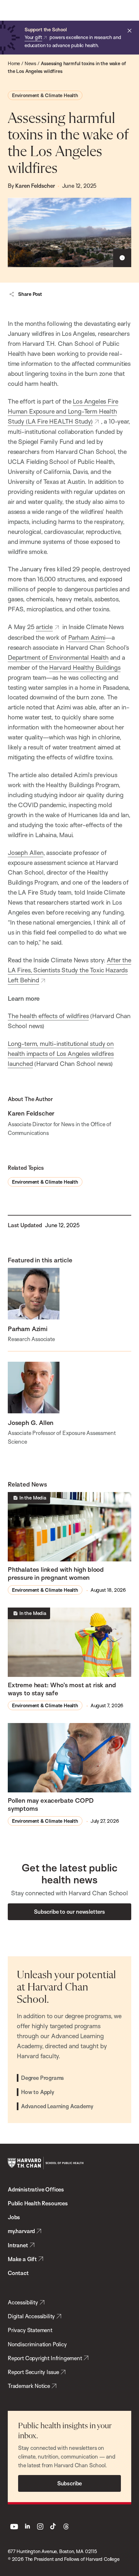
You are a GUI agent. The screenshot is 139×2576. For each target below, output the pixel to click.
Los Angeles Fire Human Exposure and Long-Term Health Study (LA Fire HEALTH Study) (63, 411)
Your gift (33, 37)
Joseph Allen (26, 853)
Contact (18, 2273)
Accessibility (23, 2302)
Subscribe (69, 2483)
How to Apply (38, 2092)
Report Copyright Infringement (45, 2358)
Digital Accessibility (31, 2316)
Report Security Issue (33, 2372)
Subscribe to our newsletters (69, 1912)
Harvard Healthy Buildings (85, 667)
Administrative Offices (36, 2189)
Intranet (18, 2245)
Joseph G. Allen (31, 1423)
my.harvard (21, 2231)
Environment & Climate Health (45, 95)
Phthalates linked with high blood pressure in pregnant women (56, 1573)
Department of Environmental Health (58, 657)
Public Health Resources (38, 2203)
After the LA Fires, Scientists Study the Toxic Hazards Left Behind (69, 970)
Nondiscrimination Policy (37, 2344)
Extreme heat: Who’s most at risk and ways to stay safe (62, 1689)
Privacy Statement (30, 2330)
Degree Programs (43, 2078)
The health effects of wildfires (48, 1016)
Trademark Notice (29, 2386)
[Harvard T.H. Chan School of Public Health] (46, 2163)
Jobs (14, 2217)
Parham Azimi (87, 637)
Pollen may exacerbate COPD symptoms (51, 1804)
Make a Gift (22, 2259)
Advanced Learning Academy (57, 2106)
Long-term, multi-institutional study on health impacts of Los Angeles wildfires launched (61, 1054)
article (44, 627)
